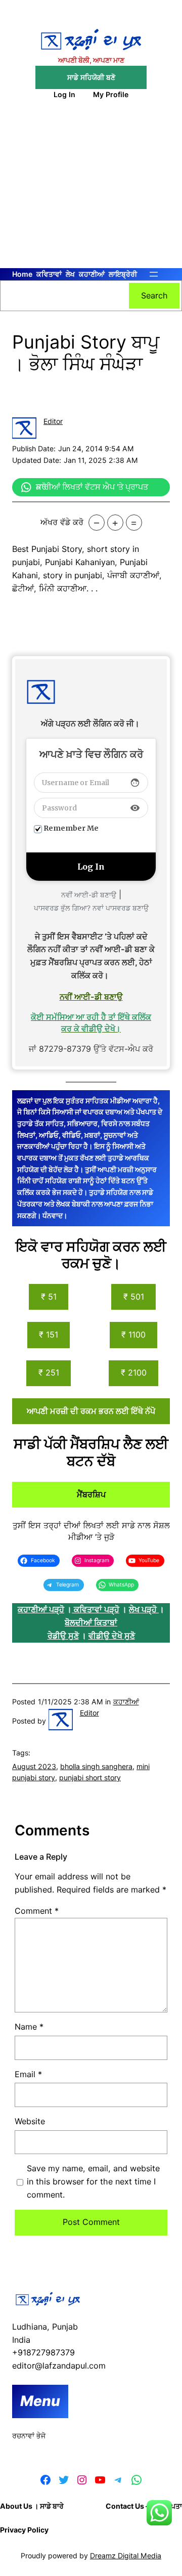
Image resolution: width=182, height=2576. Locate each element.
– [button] (97, 523)
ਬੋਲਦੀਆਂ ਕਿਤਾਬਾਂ (91, 1622)
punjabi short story (90, 1777)
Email (28, 2074)
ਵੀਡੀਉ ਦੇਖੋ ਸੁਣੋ (112, 1636)
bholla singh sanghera (96, 1766)
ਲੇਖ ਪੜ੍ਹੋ (144, 1609)
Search (154, 295)
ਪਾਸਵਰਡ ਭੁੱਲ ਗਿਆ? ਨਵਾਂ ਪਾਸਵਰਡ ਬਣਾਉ (91, 908)
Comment (37, 1911)
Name (29, 2027)
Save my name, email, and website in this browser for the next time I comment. (93, 2181)
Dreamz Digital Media (126, 2556)
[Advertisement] (91, 190)
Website (30, 2121)
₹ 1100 (133, 1335)
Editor (53, 421)
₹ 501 (134, 1297)
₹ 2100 (134, 1372)
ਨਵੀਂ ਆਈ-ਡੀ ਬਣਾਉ (89, 895)
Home (22, 274)
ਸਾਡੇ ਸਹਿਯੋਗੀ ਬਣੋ (91, 77)
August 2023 (34, 1766)
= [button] (134, 523)
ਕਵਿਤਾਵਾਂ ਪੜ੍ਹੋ (97, 1609)
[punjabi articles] (73, 1609)
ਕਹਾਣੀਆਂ (126, 1702)
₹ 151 (49, 1335)
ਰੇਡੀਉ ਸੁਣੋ (63, 1636)
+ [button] (115, 523)
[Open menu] (154, 274)
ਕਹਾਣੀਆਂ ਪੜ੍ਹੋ (41, 1609)
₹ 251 (49, 1372)
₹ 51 (49, 1297)
